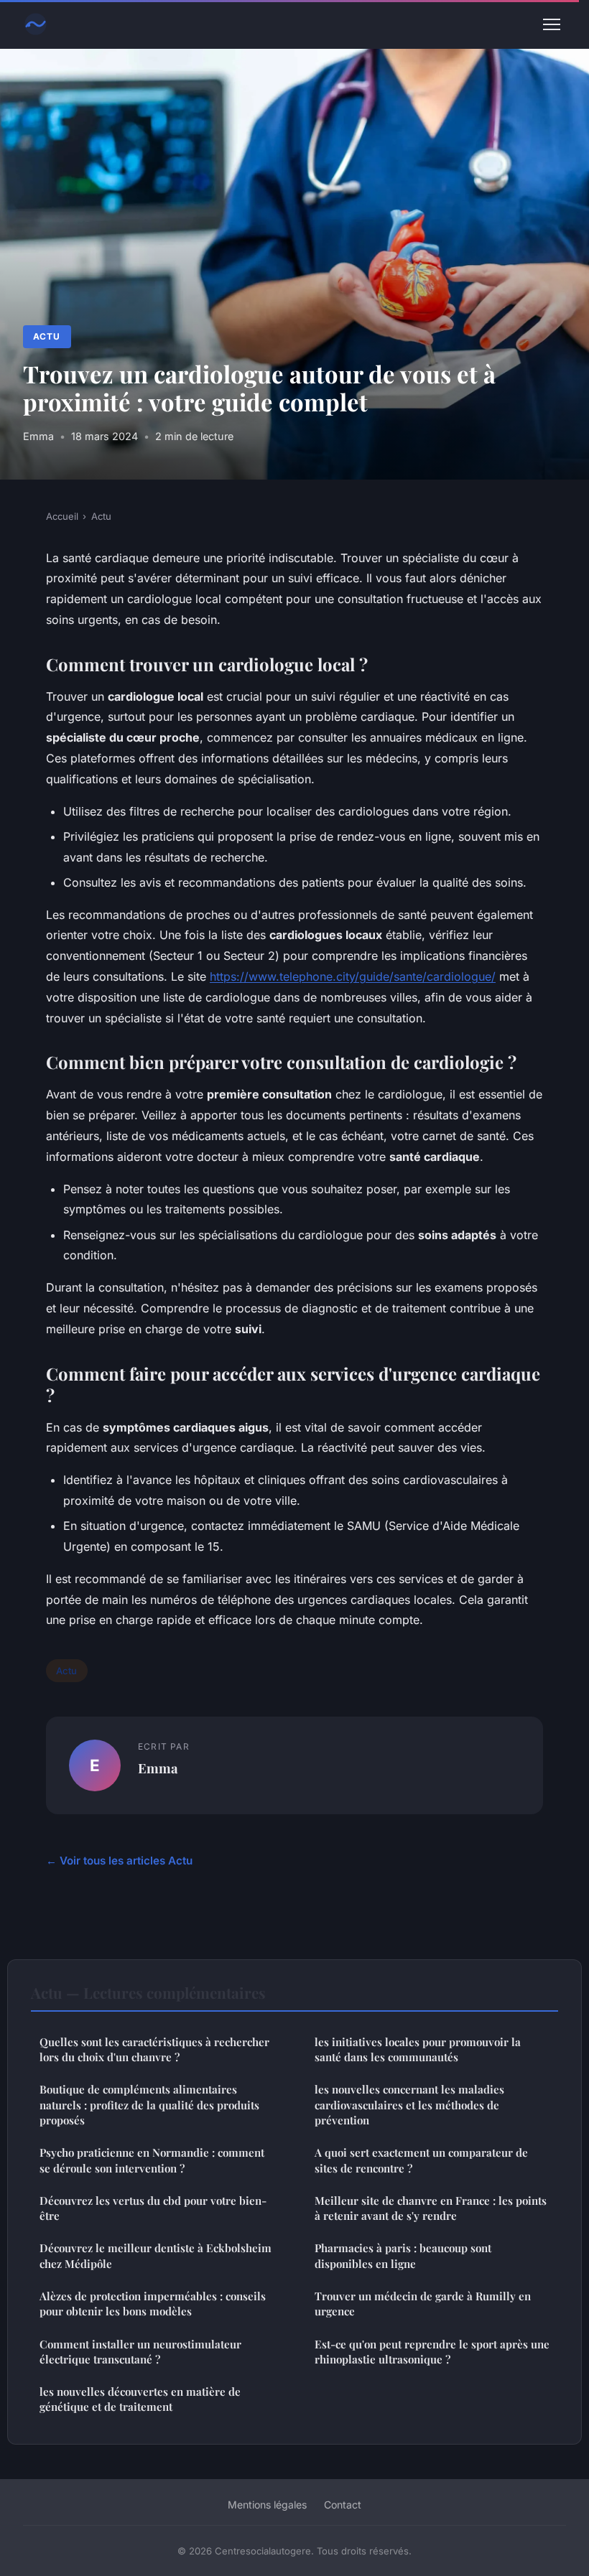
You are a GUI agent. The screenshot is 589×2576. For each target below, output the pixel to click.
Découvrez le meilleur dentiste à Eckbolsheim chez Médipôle (156, 2255)
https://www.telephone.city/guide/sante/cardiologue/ (353, 976)
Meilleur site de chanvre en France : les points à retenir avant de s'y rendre (431, 2208)
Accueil (62, 516)
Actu (47, 336)
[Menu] (552, 24)
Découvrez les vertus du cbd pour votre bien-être (153, 2208)
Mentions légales (267, 2505)
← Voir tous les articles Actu (119, 1861)
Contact (343, 2505)
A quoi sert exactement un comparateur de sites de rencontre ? (421, 2160)
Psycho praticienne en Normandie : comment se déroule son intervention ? (152, 2160)
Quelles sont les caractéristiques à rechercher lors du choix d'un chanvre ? (154, 2049)
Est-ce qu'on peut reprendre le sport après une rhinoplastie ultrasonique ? (432, 2352)
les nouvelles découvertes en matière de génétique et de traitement (140, 2399)
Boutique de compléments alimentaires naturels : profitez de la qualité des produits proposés (149, 2105)
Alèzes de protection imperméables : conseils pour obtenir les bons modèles (153, 2304)
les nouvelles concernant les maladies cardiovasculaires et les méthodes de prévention (409, 2105)
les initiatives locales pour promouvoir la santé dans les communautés (418, 2049)
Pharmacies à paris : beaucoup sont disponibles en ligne (403, 2255)
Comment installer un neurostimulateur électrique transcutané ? (140, 2352)
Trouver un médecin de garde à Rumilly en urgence (423, 2304)
